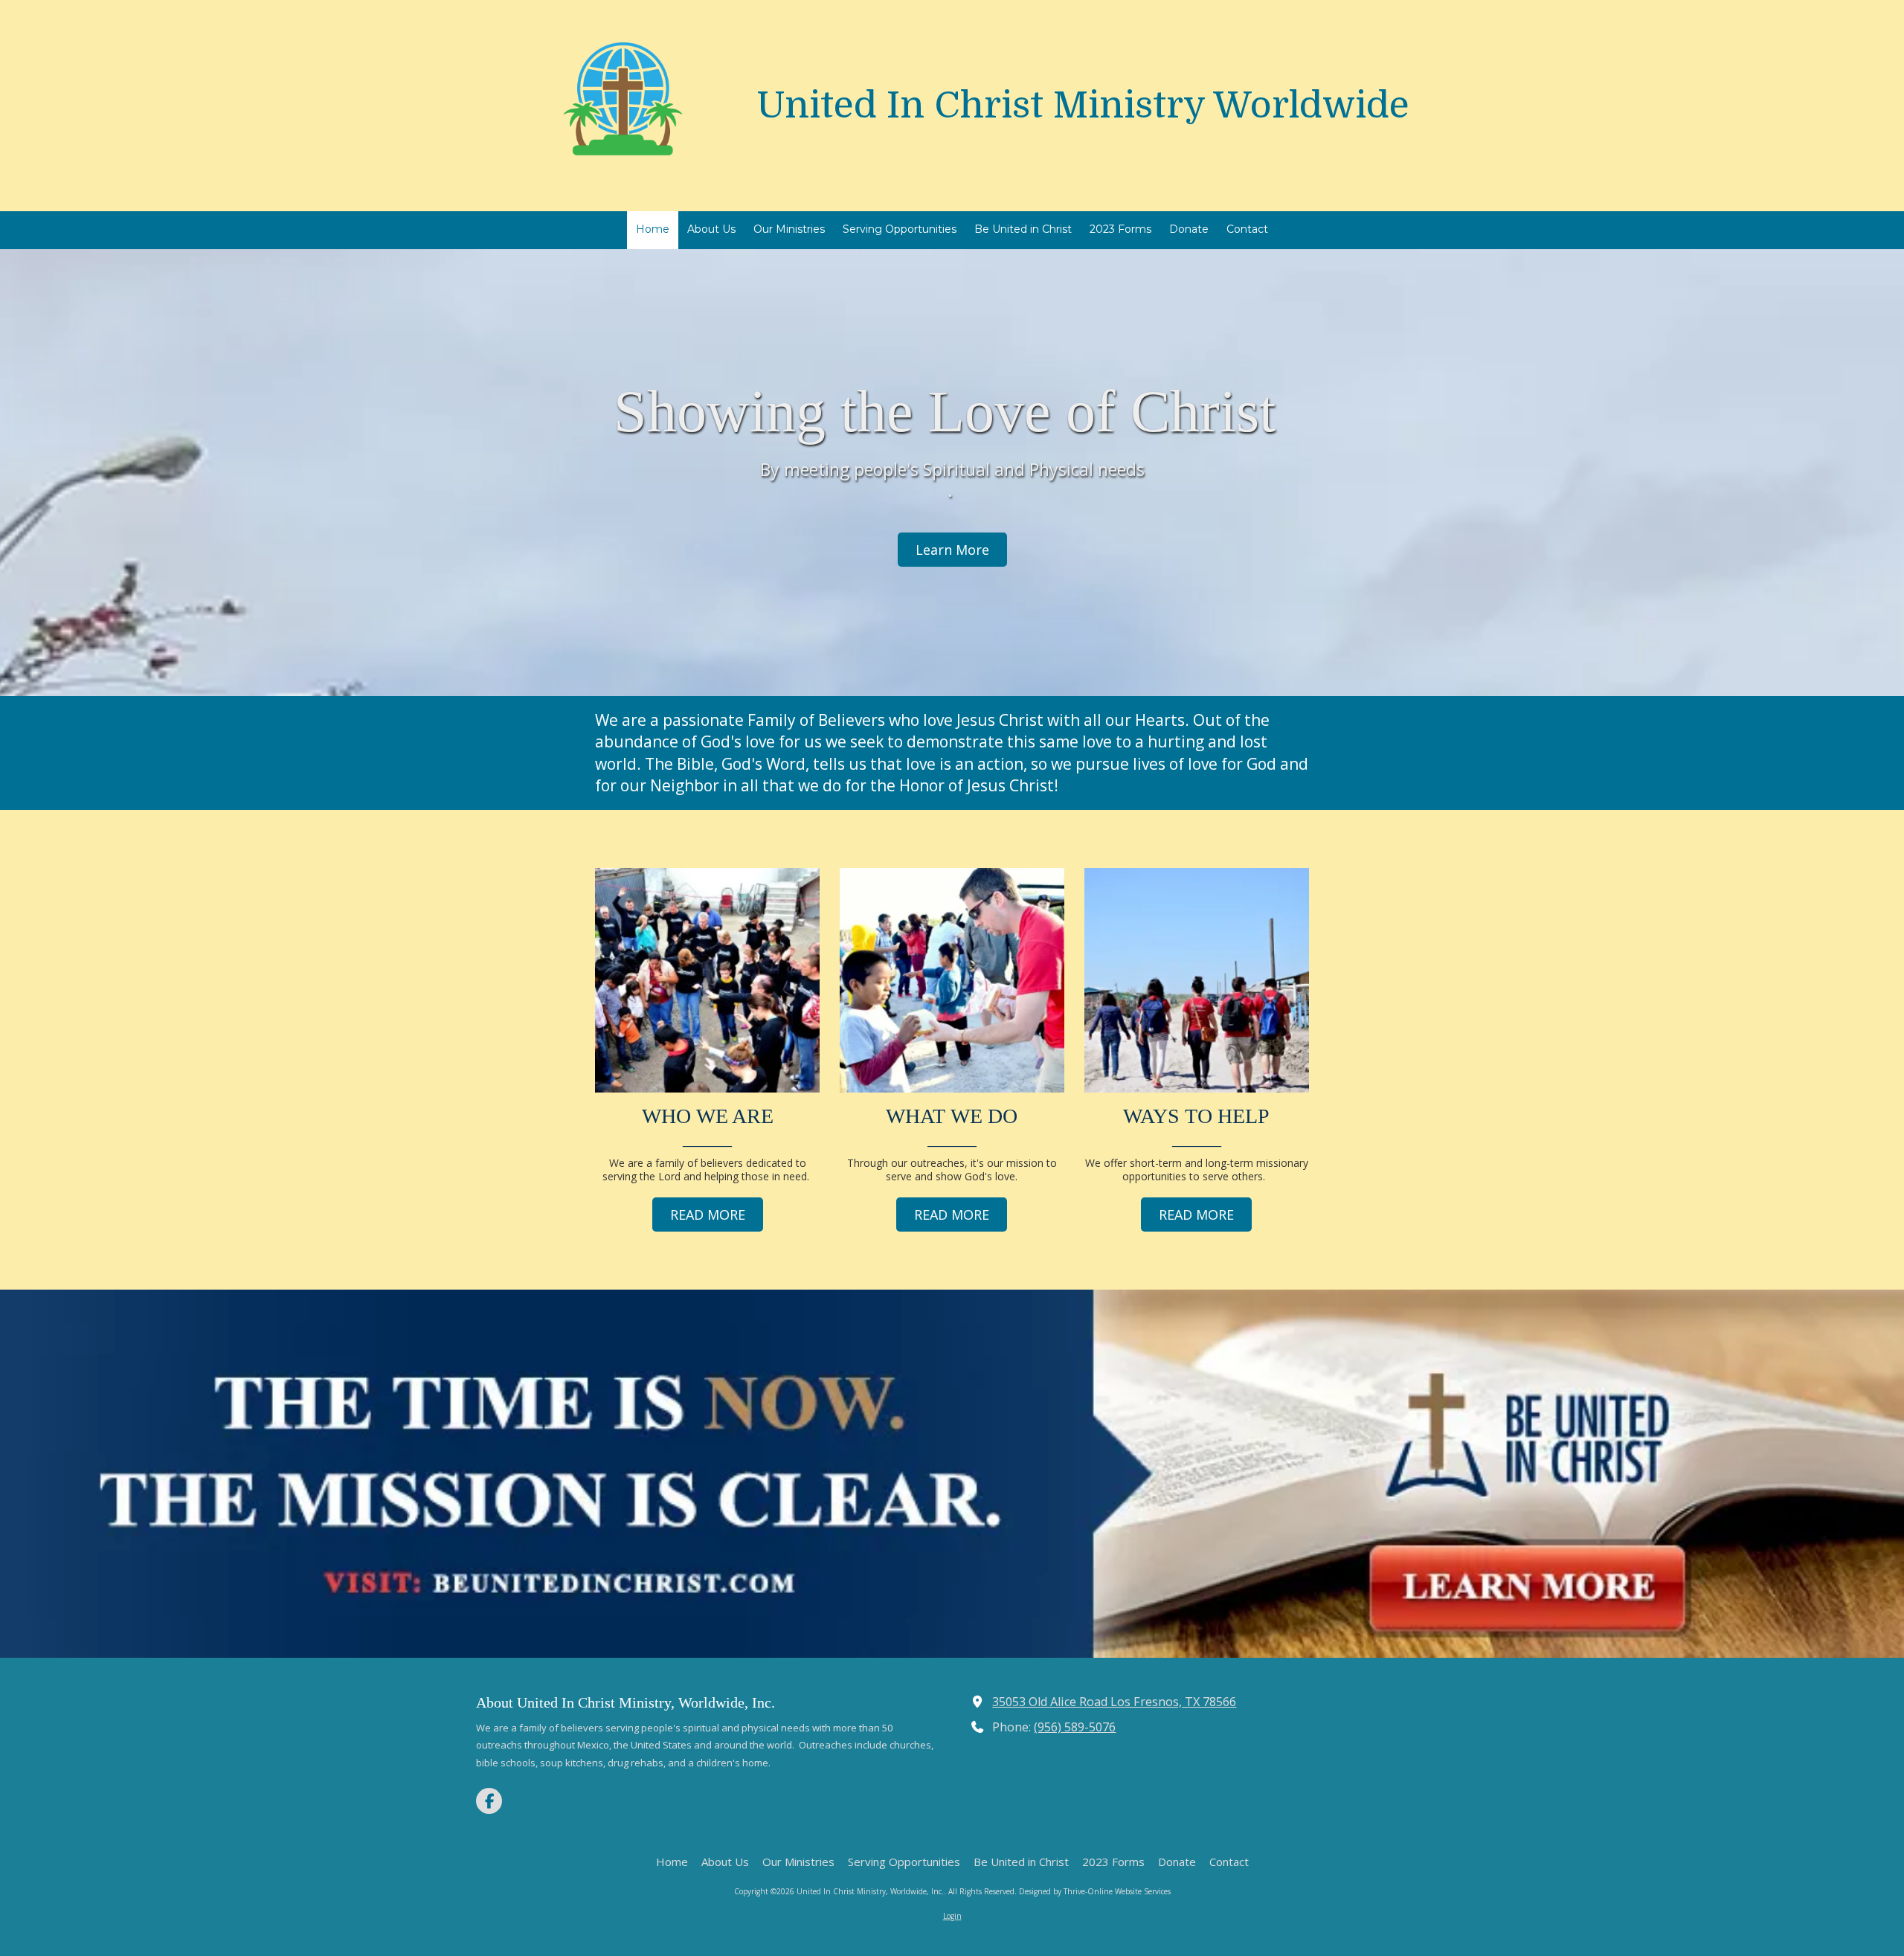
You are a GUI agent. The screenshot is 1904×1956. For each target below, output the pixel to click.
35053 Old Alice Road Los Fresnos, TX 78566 (1114, 1702)
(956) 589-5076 (1075, 1727)
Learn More (952, 550)
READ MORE (708, 1215)
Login (952, 1916)
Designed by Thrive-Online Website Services (1095, 1891)
